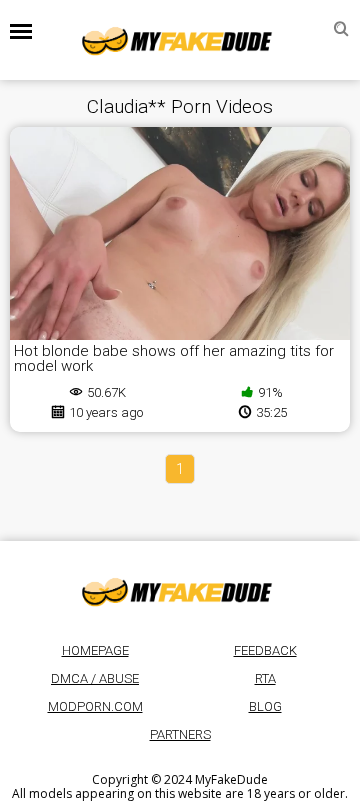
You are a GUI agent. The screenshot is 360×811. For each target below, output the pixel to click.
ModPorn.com (95, 706)
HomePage (95, 650)
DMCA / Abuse (95, 678)
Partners (180, 734)
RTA (265, 678)
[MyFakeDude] (180, 40)
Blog (265, 706)
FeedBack (265, 650)
